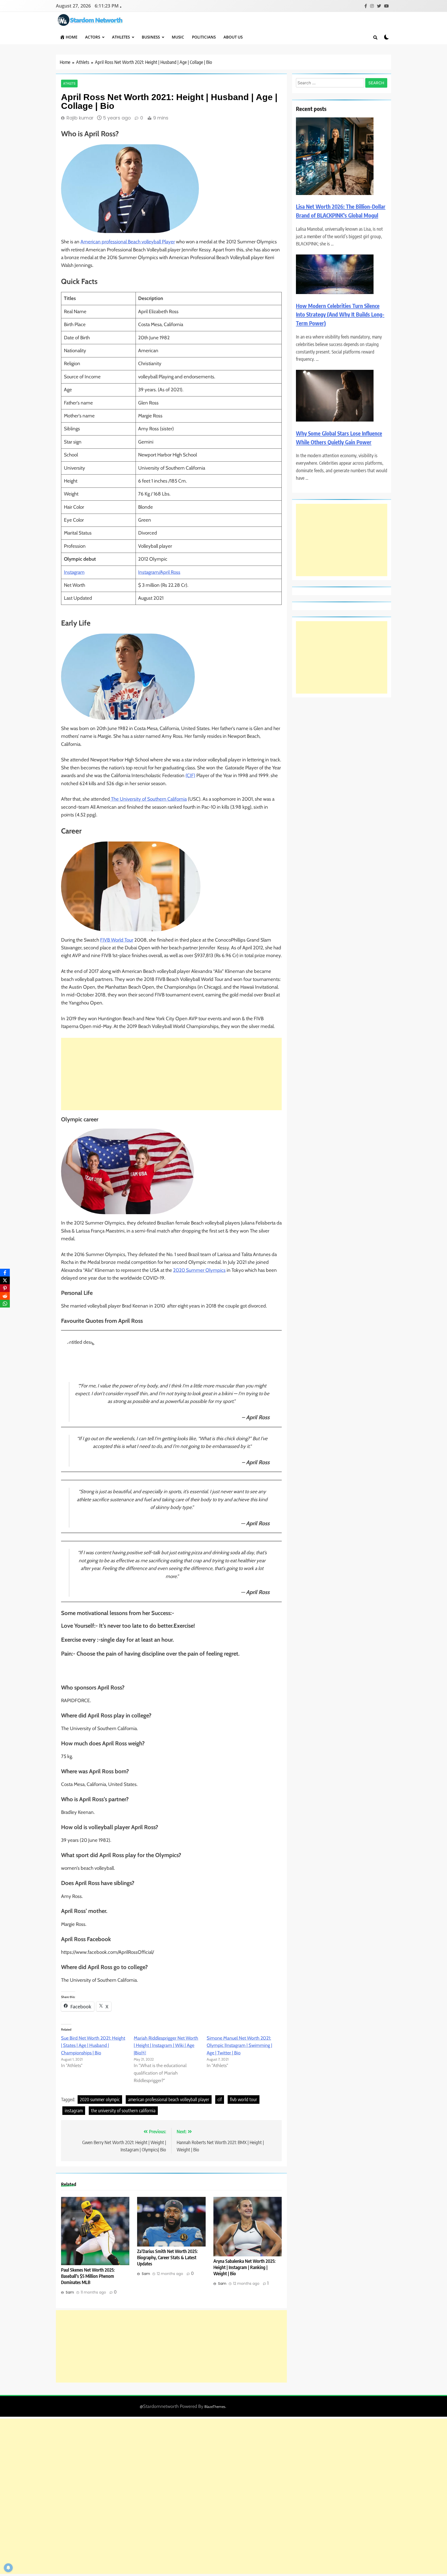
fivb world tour (244, 2099)
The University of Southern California (148, 799)
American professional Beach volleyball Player (128, 242)
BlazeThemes (215, 2407)
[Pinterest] (5, 1288)
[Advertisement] (171, 1074)
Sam (70, 2292)
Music (178, 37)
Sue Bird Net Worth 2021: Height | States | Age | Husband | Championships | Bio (93, 2046)
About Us (233, 37)
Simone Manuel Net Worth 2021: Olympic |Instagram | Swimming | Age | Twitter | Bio (239, 2046)
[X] (5, 1280)
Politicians (204, 37)
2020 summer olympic (100, 2099)
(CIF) (190, 775)
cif (220, 2099)
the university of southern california (123, 2110)
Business (151, 37)
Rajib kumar (80, 118)
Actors (93, 37)
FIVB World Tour (117, 940)
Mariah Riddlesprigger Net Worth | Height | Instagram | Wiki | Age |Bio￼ (166, 2046)
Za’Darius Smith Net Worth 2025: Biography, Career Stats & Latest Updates (167, 2257)
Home (72, 37)
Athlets (69, 84)
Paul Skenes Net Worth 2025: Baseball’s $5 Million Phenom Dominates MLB (88, 2276)
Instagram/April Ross (159, 572)
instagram (74, 2110)
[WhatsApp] (5, 1304)
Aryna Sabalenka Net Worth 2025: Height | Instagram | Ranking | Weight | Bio (244, 2267)
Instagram (74, 572)
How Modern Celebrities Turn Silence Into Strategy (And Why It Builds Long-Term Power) (340, 314)
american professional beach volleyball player (169, 2099)
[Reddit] (5, 1296)
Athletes (121, 37)
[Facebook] (5, 1273)
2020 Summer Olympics (199, 1270)
